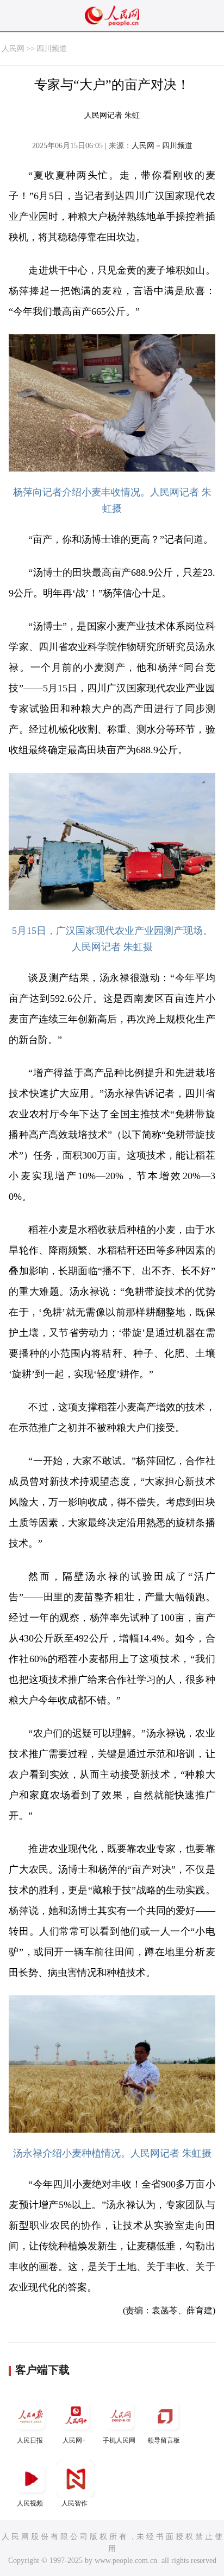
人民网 (13, 49)
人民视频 (30, 2503)
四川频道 (52, 49)
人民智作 (74, 2503)
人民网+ (74, 2440)
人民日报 (30, 2440)
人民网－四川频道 (162, 146)
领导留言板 (164, 2440)
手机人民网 (119, 2440)
